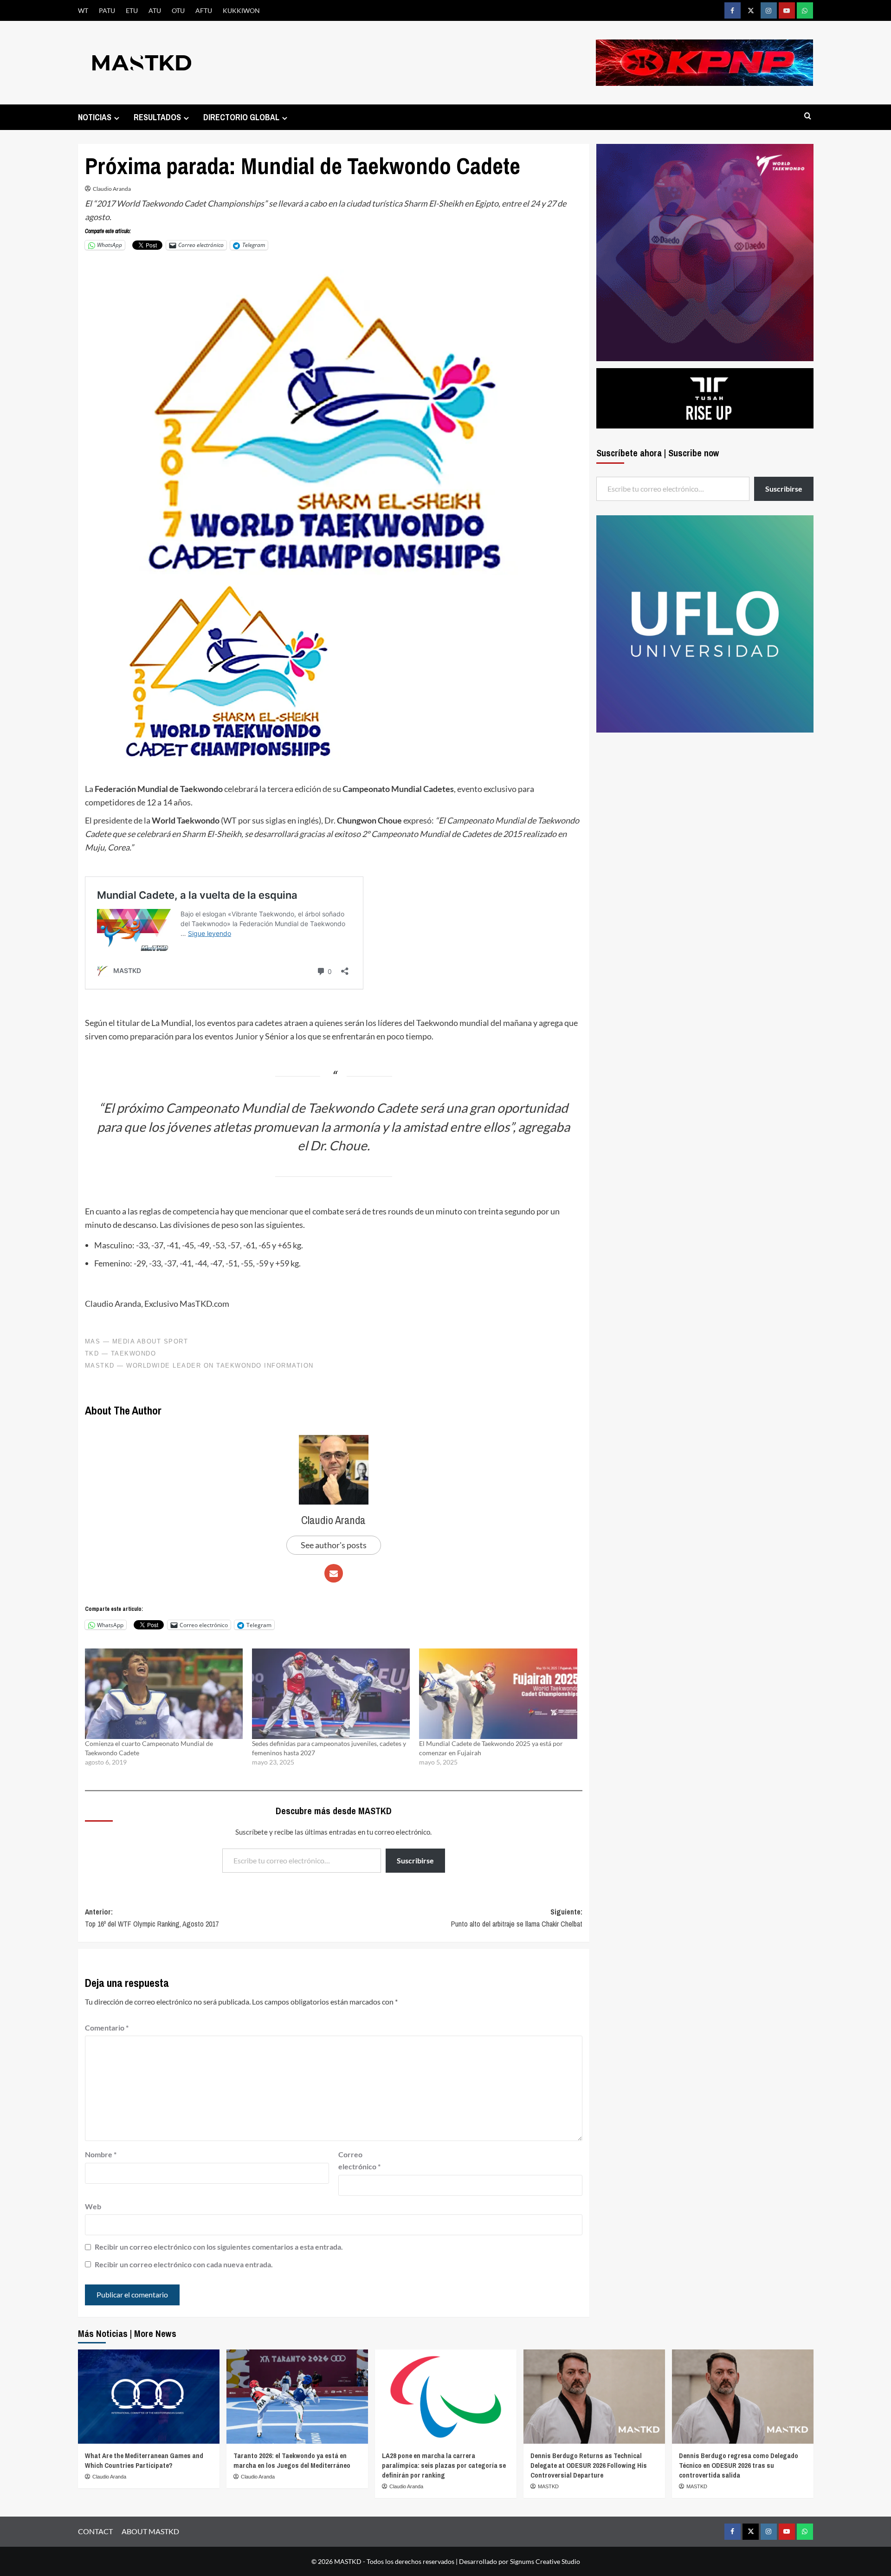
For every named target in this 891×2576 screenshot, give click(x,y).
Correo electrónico (359, 2160)
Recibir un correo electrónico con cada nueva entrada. (184, 2264)
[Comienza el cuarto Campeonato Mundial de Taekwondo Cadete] (164, 1694)
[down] (117, 118)
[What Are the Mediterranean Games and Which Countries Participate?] (149, 2397)
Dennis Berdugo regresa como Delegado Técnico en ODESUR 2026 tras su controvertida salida (739, 2465)
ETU (132, 10)
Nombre (101, 2154)
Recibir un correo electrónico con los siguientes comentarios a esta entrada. (219, 2247)
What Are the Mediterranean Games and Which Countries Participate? (144, 2460)
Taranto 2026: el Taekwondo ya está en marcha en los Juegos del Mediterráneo (292, 2460)
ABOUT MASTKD (150, 2531)
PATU (107, 10)
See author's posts (334, 1545)
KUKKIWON (241, 10)
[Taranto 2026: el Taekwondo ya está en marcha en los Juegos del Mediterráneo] (297, 2397)
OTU (178, 10)
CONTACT (95, 2531)
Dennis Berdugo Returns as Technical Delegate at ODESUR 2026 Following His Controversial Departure (589, 2465)
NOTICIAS (95, 117)
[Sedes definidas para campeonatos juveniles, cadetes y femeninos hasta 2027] (331, 1694)
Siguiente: (517, 1918)
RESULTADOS (157, 117)
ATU (155, 10)
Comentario (107, 2028)
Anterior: (152, 1918)
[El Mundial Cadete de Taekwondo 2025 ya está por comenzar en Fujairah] (498, 1694)
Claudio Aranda (112, 189)
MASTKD (548, 2486)
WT (83, 10)
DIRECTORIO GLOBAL (241, 117)
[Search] (808, 116)
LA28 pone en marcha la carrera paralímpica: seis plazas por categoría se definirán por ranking (444, 2465)
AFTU (204, 10)
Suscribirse (415, 1860)
